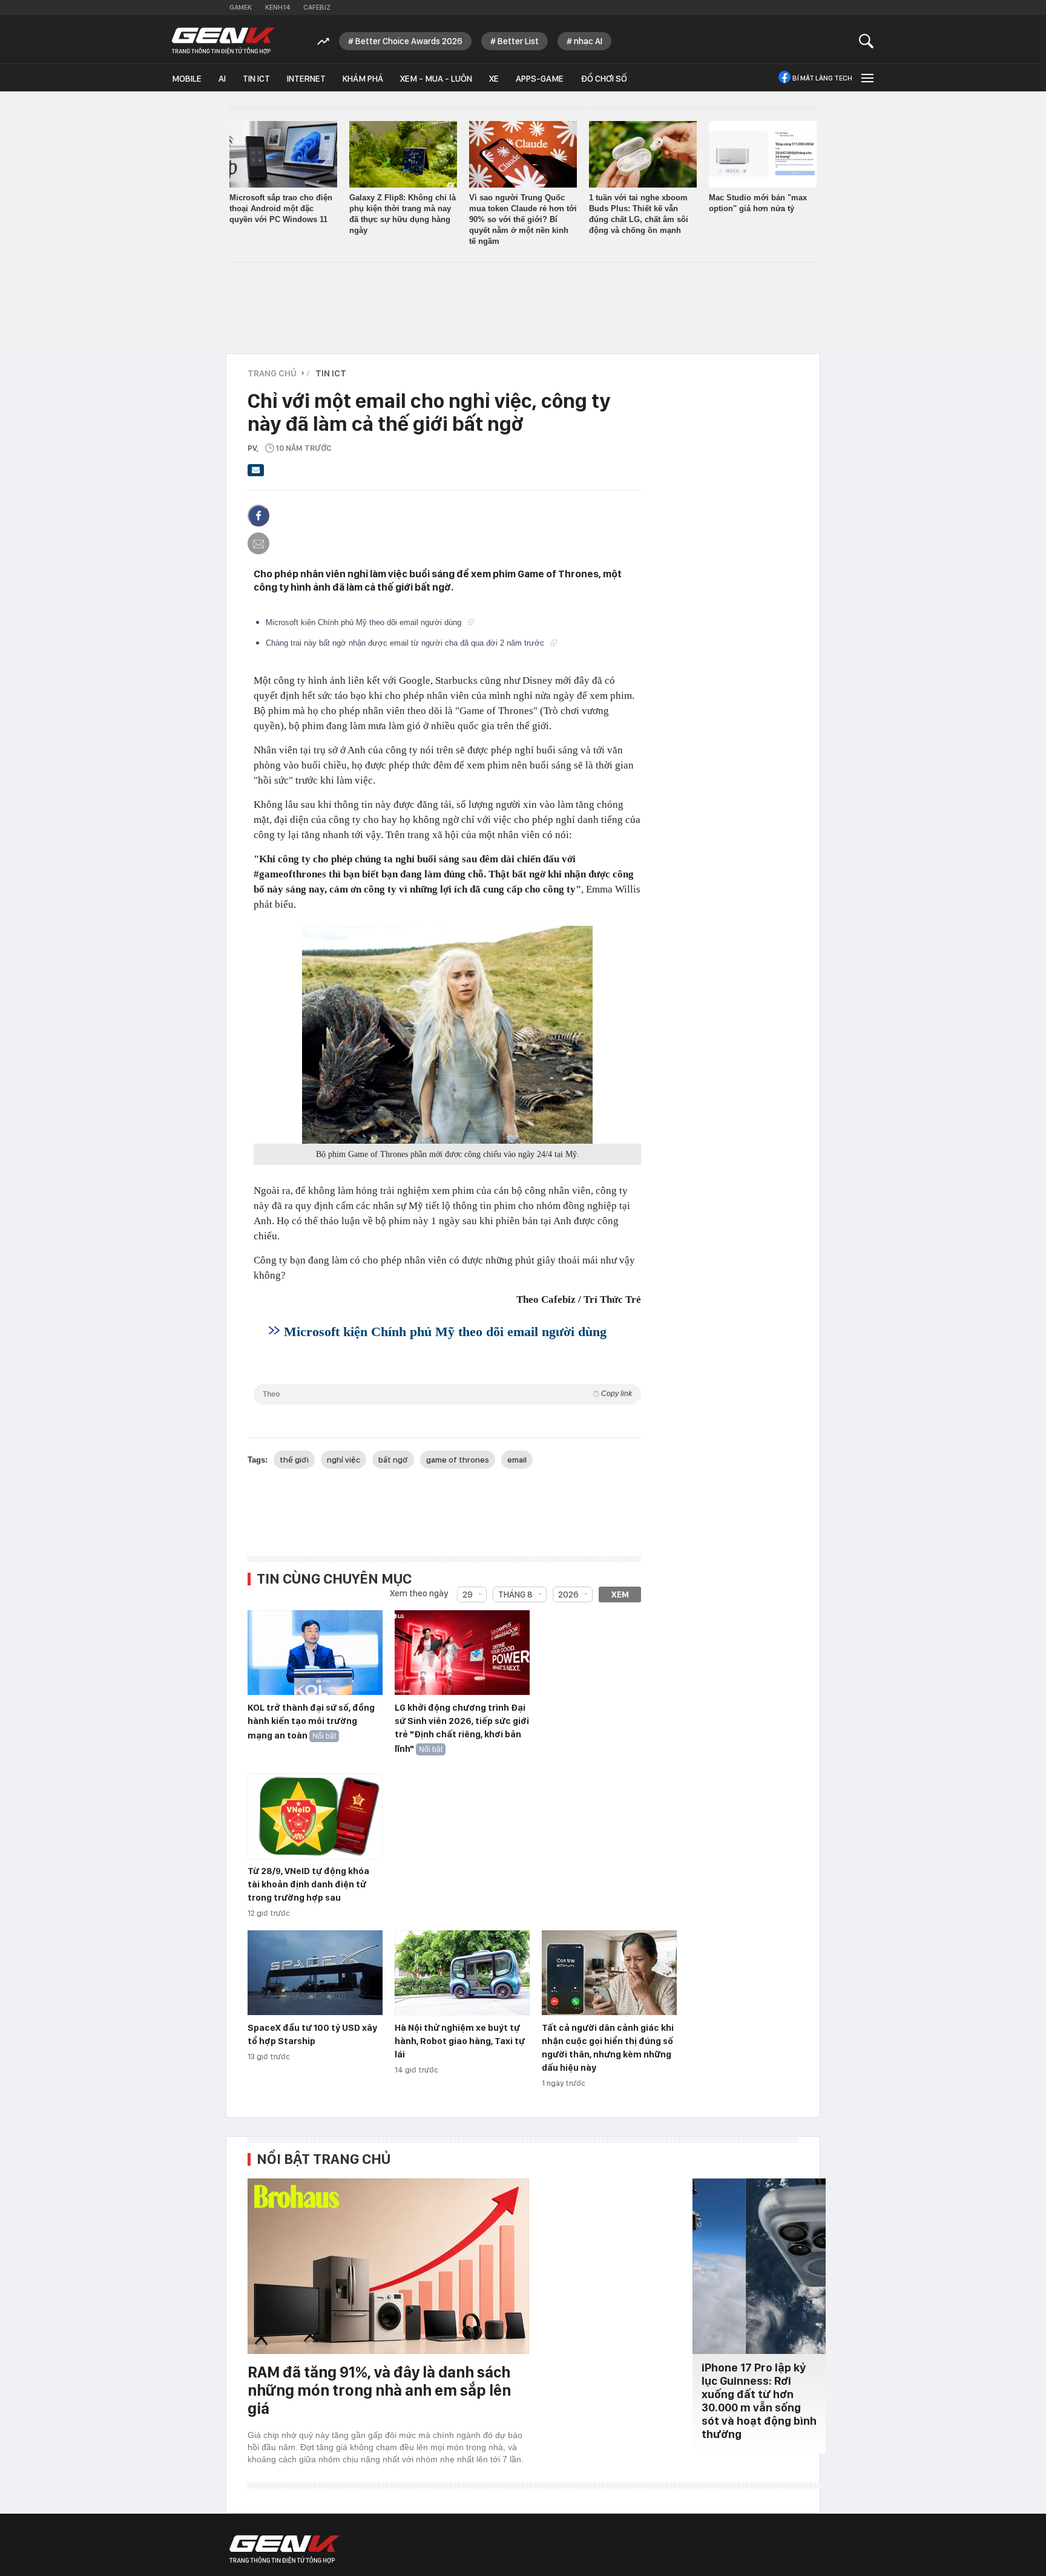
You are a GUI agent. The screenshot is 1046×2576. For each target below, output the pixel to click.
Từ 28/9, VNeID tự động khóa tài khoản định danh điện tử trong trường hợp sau (308, 1884)
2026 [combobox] (568, 1594)
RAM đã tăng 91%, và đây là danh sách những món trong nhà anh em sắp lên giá (379, 2390)
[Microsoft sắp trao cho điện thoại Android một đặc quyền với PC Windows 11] (283, 154)
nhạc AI (588, 41)
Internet (306, 79)
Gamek (241, 7)
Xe (494, 79)
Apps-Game (540, 79)
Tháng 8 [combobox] (515, 1594)
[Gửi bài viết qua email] (256, 474)
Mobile (187, 79)
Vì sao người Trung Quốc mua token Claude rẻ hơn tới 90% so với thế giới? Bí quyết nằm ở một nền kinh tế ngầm (523, 219)
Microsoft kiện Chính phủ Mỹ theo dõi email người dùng (365, 622)
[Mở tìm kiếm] (867, 41)
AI (222, 79)
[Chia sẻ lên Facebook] (258, 516)
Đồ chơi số (604, 79)
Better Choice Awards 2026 (409, 41)
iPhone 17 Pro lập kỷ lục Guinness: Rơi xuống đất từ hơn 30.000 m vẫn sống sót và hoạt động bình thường (759, 2401)
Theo (447, 1394)
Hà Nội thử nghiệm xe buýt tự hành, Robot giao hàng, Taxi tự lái (460, 2041)
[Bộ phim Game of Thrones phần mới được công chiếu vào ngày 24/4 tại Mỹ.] (447, 1035)
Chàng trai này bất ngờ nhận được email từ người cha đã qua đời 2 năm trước (406, 643)
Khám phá (363, 79)
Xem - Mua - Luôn (436, 79)
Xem (620, 1594)
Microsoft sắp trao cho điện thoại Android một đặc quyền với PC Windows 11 (281, 208)
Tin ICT (256, 79)
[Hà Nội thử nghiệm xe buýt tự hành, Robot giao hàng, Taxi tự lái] (462, 1973)
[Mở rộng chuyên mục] (866, 78)
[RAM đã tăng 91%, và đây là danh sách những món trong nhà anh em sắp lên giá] (388, 2266)
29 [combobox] (468, 1594)
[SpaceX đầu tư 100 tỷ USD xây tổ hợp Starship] (315, 1973)
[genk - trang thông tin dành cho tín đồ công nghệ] (285, 2549)
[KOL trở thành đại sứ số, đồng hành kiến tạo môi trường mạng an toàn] (315, 1653)
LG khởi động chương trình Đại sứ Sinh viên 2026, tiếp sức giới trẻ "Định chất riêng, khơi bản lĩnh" (462, 1728)
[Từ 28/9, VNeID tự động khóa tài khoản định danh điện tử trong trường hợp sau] (315, 1817)
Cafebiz (317, 7)
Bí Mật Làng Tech (822, 78)
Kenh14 (278, 7)
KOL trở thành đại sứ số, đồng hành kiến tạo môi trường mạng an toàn (311, 1722)
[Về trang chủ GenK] (223, 41)
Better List (518, 41)
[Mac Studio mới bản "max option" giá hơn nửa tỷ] (763, 154)
